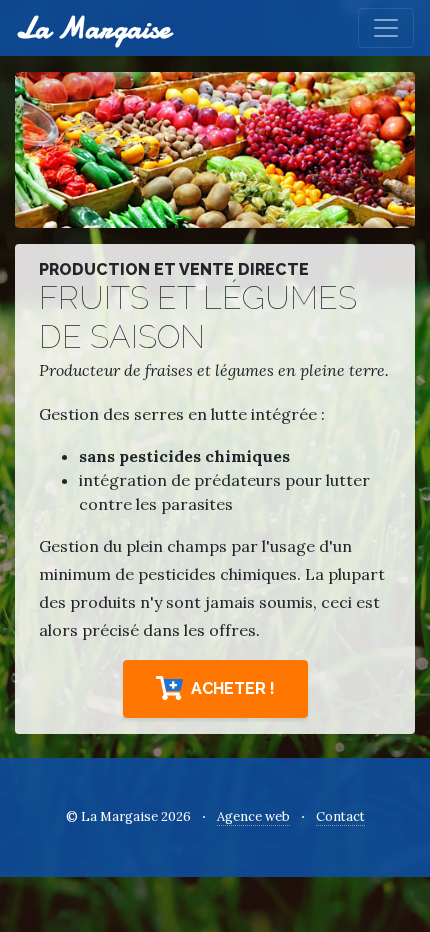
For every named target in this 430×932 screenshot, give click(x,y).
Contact (340, 816)
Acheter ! (233, 688)
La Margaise (93, 28)
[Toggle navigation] (386, 28)
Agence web (253, 816)
